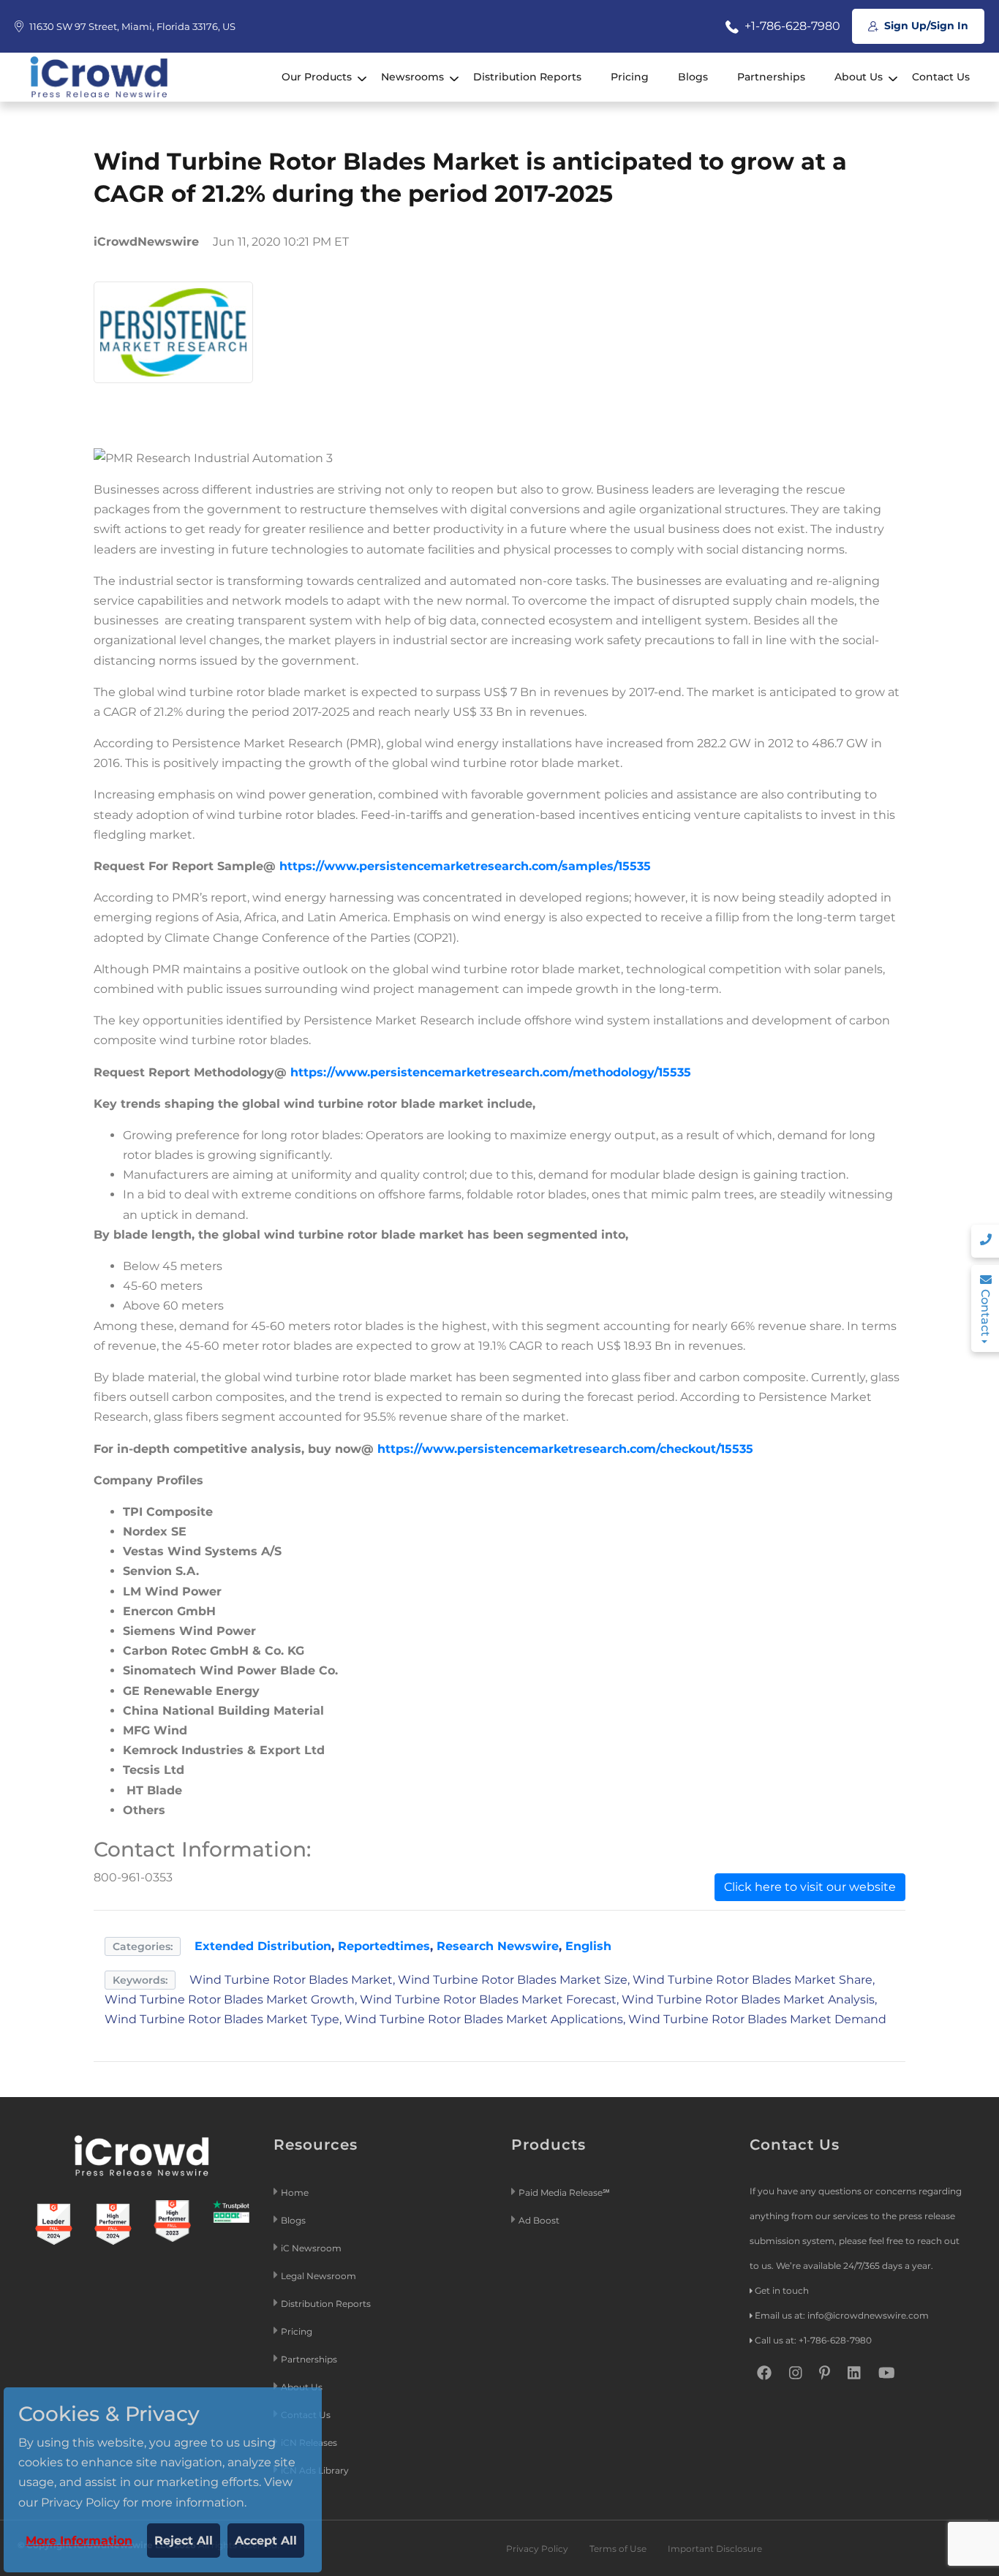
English (588, 1946)
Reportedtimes (384, 1946)
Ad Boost (539, 2220)
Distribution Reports (527, 77)
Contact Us (941, 77)
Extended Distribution (263, 1946)
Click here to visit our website (810, 1887)
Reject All (184, 2541)
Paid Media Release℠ (564, 2192)
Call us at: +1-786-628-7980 (813, 2340)
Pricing (630, 77)
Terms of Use (618, 2549)
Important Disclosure (715, 2549)
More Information (79, 2541)
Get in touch (782, 2290)
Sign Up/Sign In (925, 26)
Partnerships (771, 77)
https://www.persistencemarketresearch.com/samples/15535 (465, 866)
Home (295, 2192)
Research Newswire (498, 1946)
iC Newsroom (312, 2248)
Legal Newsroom (320, 2276)
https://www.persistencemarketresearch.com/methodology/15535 (491, 1072)
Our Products (317, 77)
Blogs (693, 77)
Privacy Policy (537, 2549)
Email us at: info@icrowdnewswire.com (842, 2315)
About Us (859, 77)
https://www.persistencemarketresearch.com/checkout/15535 (565, 1449)
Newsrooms (412, 77)
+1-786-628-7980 (791, 26)
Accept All (266, 2541)
